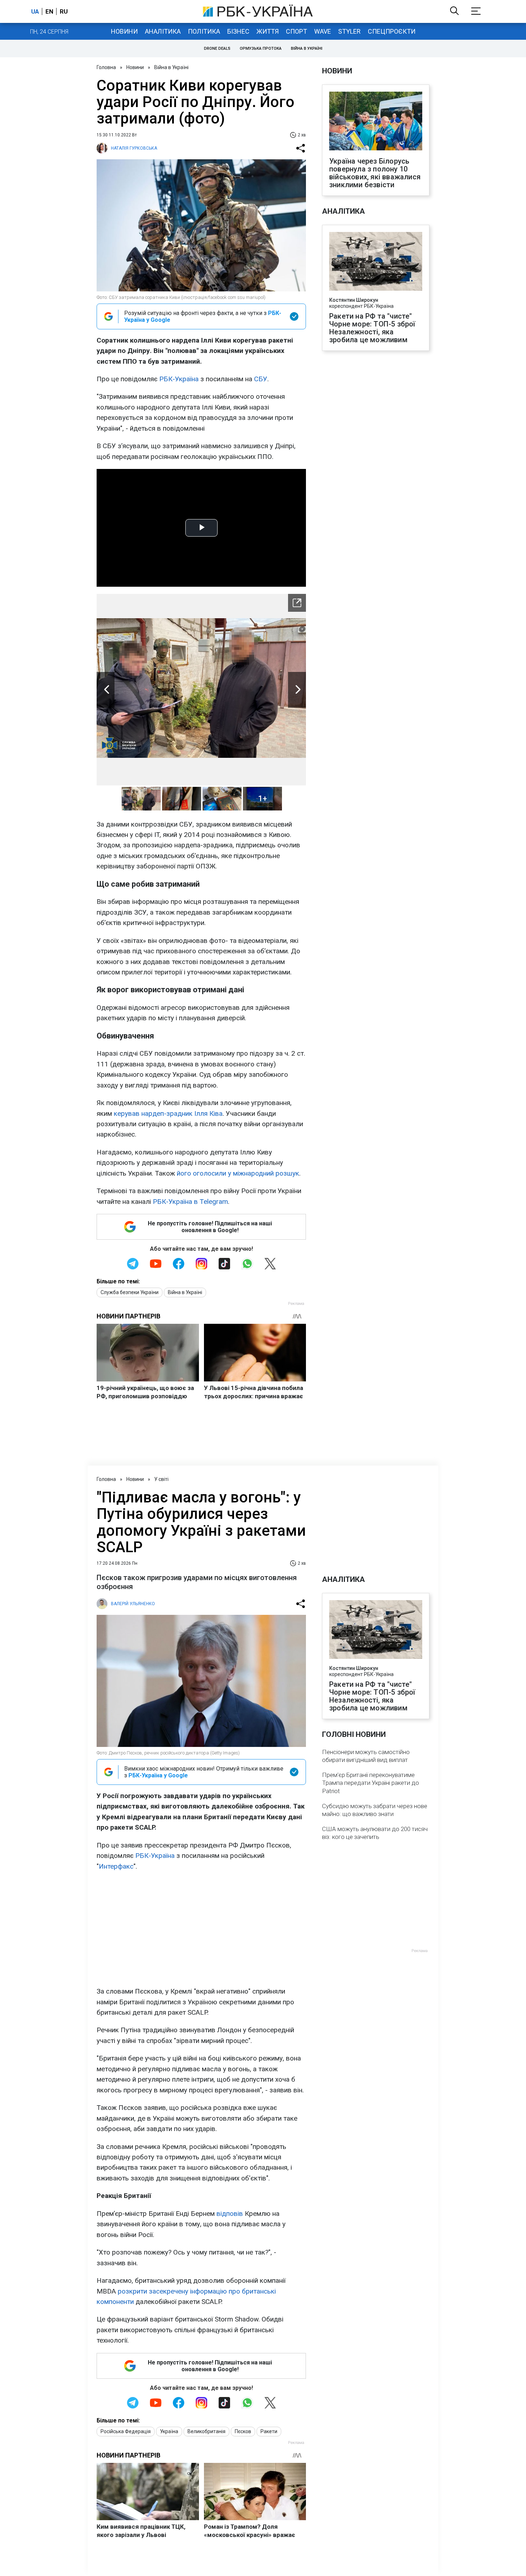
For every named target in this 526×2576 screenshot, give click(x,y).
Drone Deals (217, 49)
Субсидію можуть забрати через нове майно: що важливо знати (375, 1810)
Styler (349, 31)
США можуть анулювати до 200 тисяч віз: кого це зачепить (375, 1833)
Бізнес (238, 31)
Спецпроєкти (392, 31)
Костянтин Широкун (354, 300)
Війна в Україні (307, 49)
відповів (230, 2214)
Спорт (296, 31)
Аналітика (163, 31)
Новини (124, 31)
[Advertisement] (201, 1929)
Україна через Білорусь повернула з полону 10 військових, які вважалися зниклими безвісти (375, 173)
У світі (161, 1479)
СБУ (261, 379)
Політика (204, 31)
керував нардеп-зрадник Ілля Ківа (168, 1113)
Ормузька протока (261, 49)
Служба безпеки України (130, 1292)
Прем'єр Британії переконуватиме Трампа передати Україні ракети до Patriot (371, 1783)
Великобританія (206, 2431)
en (49, 11)
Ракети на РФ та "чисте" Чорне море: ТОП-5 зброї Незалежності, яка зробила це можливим (372, 328)
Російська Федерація (126, 2431)
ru (64, 11)
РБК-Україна (179, 379)
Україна (169, 2431)
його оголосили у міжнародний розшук (238, 1173)
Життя (268, 31)
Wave (323, 31)
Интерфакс (116, 1866)
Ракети (269, 2431)
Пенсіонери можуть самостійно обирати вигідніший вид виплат (366, 1756)
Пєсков (243, 2431)
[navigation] (297, 603)
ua (35, 11)
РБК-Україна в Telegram (190, 1202)
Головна (106, 67)
